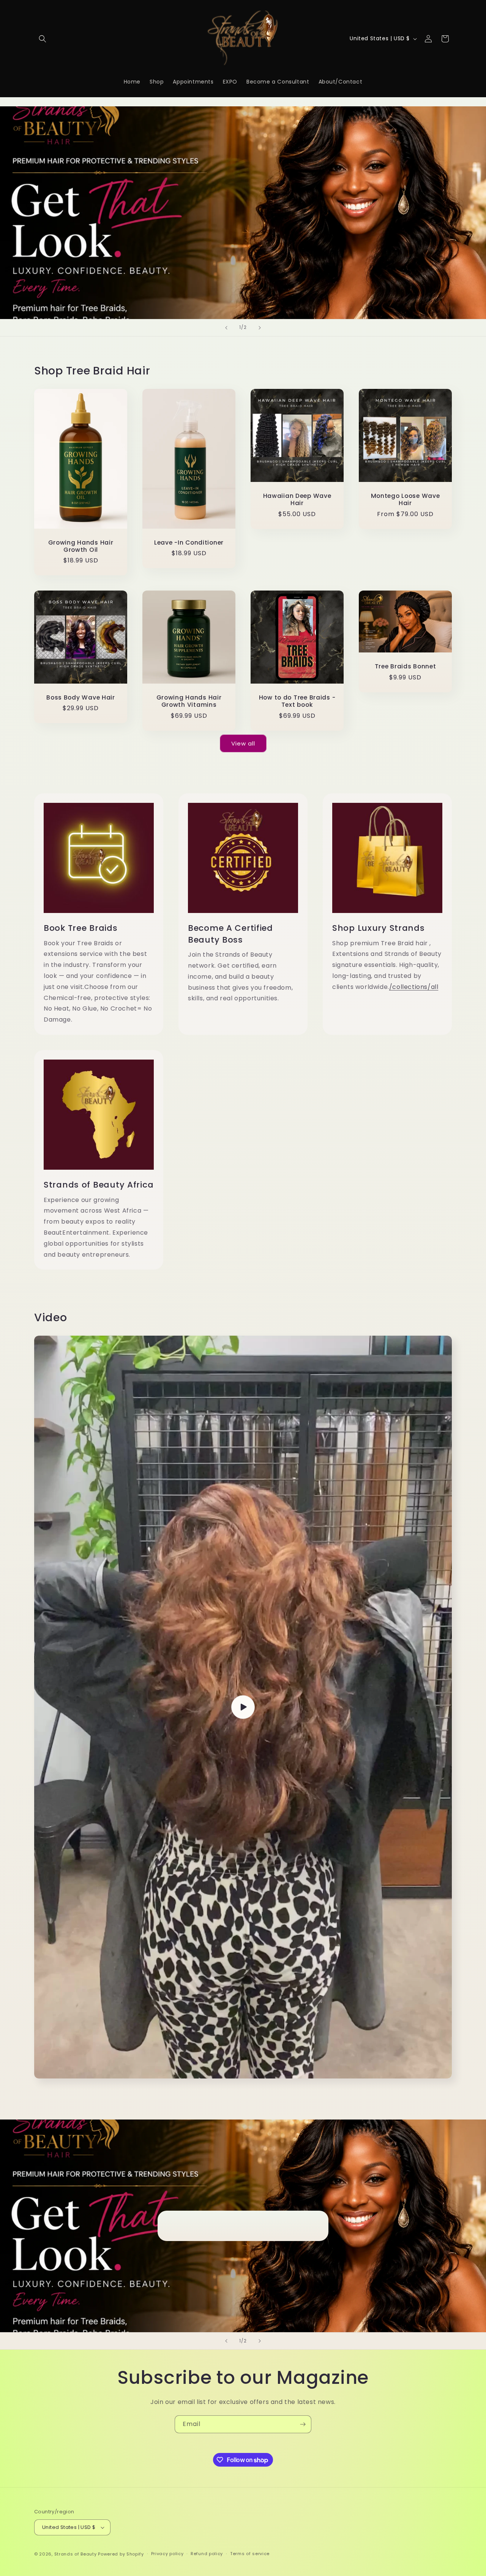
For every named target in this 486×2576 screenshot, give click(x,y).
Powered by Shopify (121, 2554)
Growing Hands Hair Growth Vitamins (189, 701)
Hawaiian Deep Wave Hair (297, 500)
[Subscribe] (303, 2424)
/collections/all (414, 987)
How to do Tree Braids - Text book (297, 701)
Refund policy (207, 2554)
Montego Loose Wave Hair (406, 500)
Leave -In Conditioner (189, 542)
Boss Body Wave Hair (81, 697)
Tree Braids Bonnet (406, 666)
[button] (43, 39)
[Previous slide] (226, 328)
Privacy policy (167, 2554)
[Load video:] (243, 1707)
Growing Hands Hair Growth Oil (81, 546)
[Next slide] (260, 328)
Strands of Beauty (76, 2554)
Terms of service (250, 2554)
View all (243, 743)
